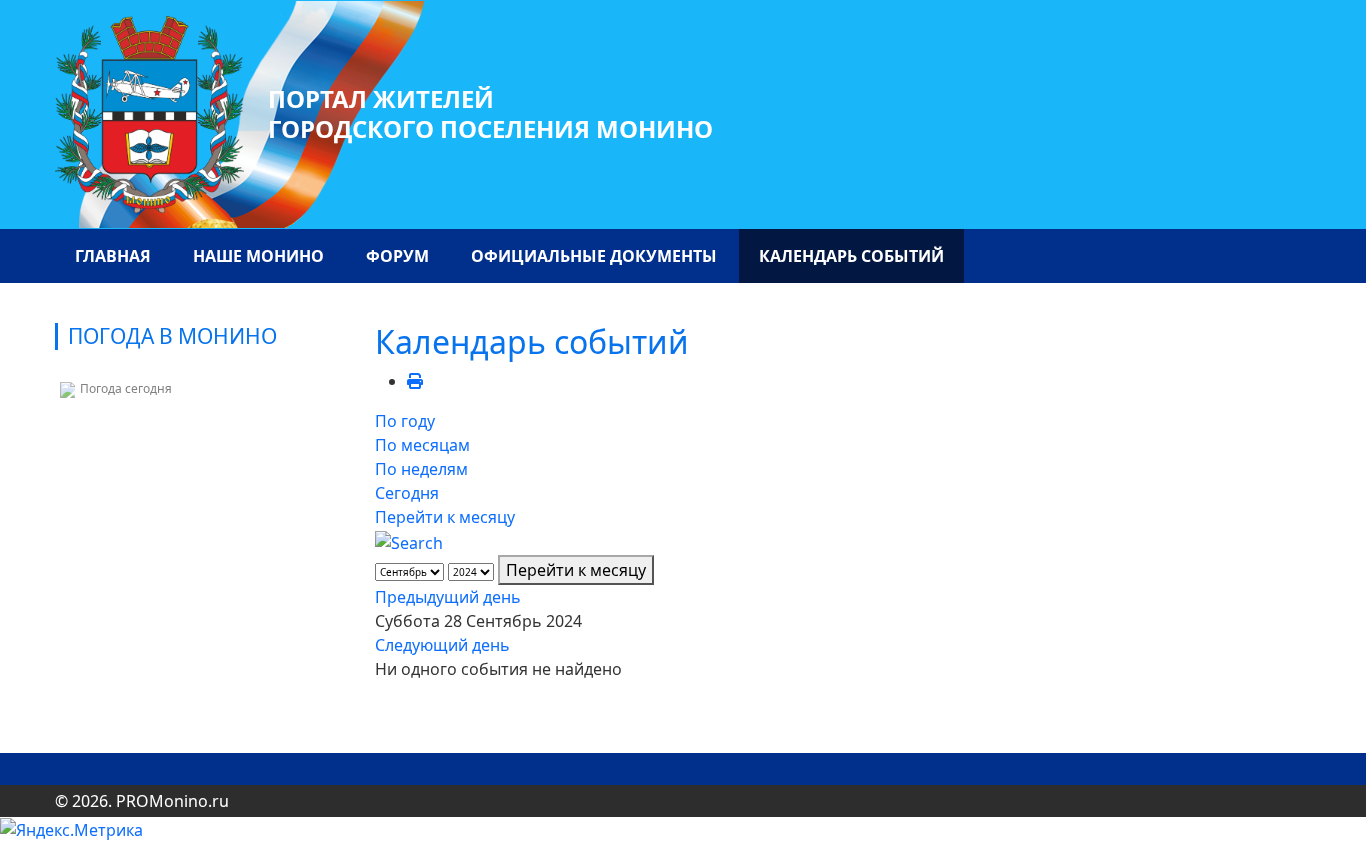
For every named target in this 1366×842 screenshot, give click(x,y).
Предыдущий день (448, 597)
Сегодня (407, 493)
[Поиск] (409, 541)
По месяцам (422, 445)
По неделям (421, 469)
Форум (397, 256)
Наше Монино (258, 256)
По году (405, 421)
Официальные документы (594, 256)
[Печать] (415, 381)
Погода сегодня (126, 388)
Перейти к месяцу (445, 517)
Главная (113, 256)
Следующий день (442, 645)
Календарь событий (851, 256)
